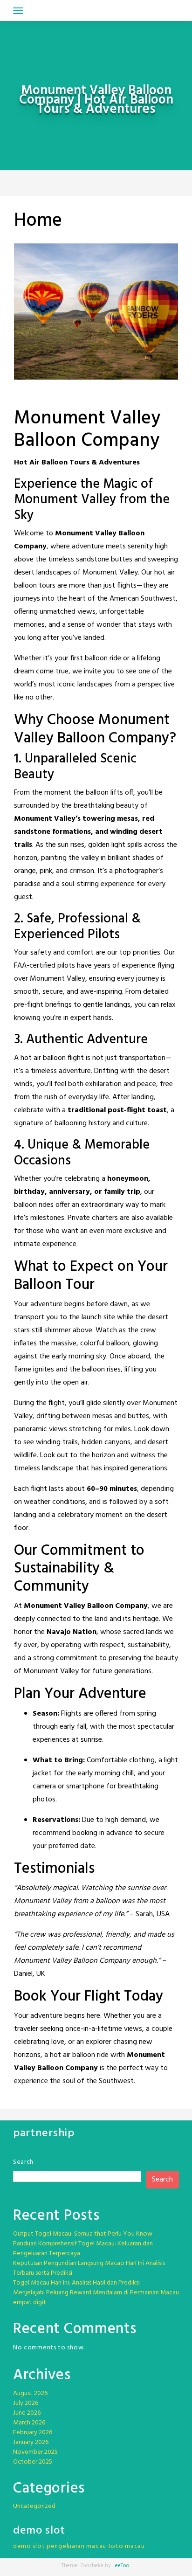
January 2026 (31, 2442)
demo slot (29, 2546)
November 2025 (35, 2452)
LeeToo (121, 2566)
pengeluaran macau (76, 2546)
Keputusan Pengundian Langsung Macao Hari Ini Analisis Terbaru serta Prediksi (89, 2268)
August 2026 (30, 2393)
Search (23, 2162)
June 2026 (27, 2413)
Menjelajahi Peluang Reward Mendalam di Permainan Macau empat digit (96, 2298)
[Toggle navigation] (18, 11)
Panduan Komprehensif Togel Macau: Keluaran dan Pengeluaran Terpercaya (83, 2249)
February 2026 (33, 2433)
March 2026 (29, 2423)
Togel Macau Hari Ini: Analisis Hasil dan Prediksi (76, 2283)
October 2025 (33, 2462)
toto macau (127, 2546)
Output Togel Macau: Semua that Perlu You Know (83, 2234)
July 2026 (26, 2403)
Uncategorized (34, 2506)
